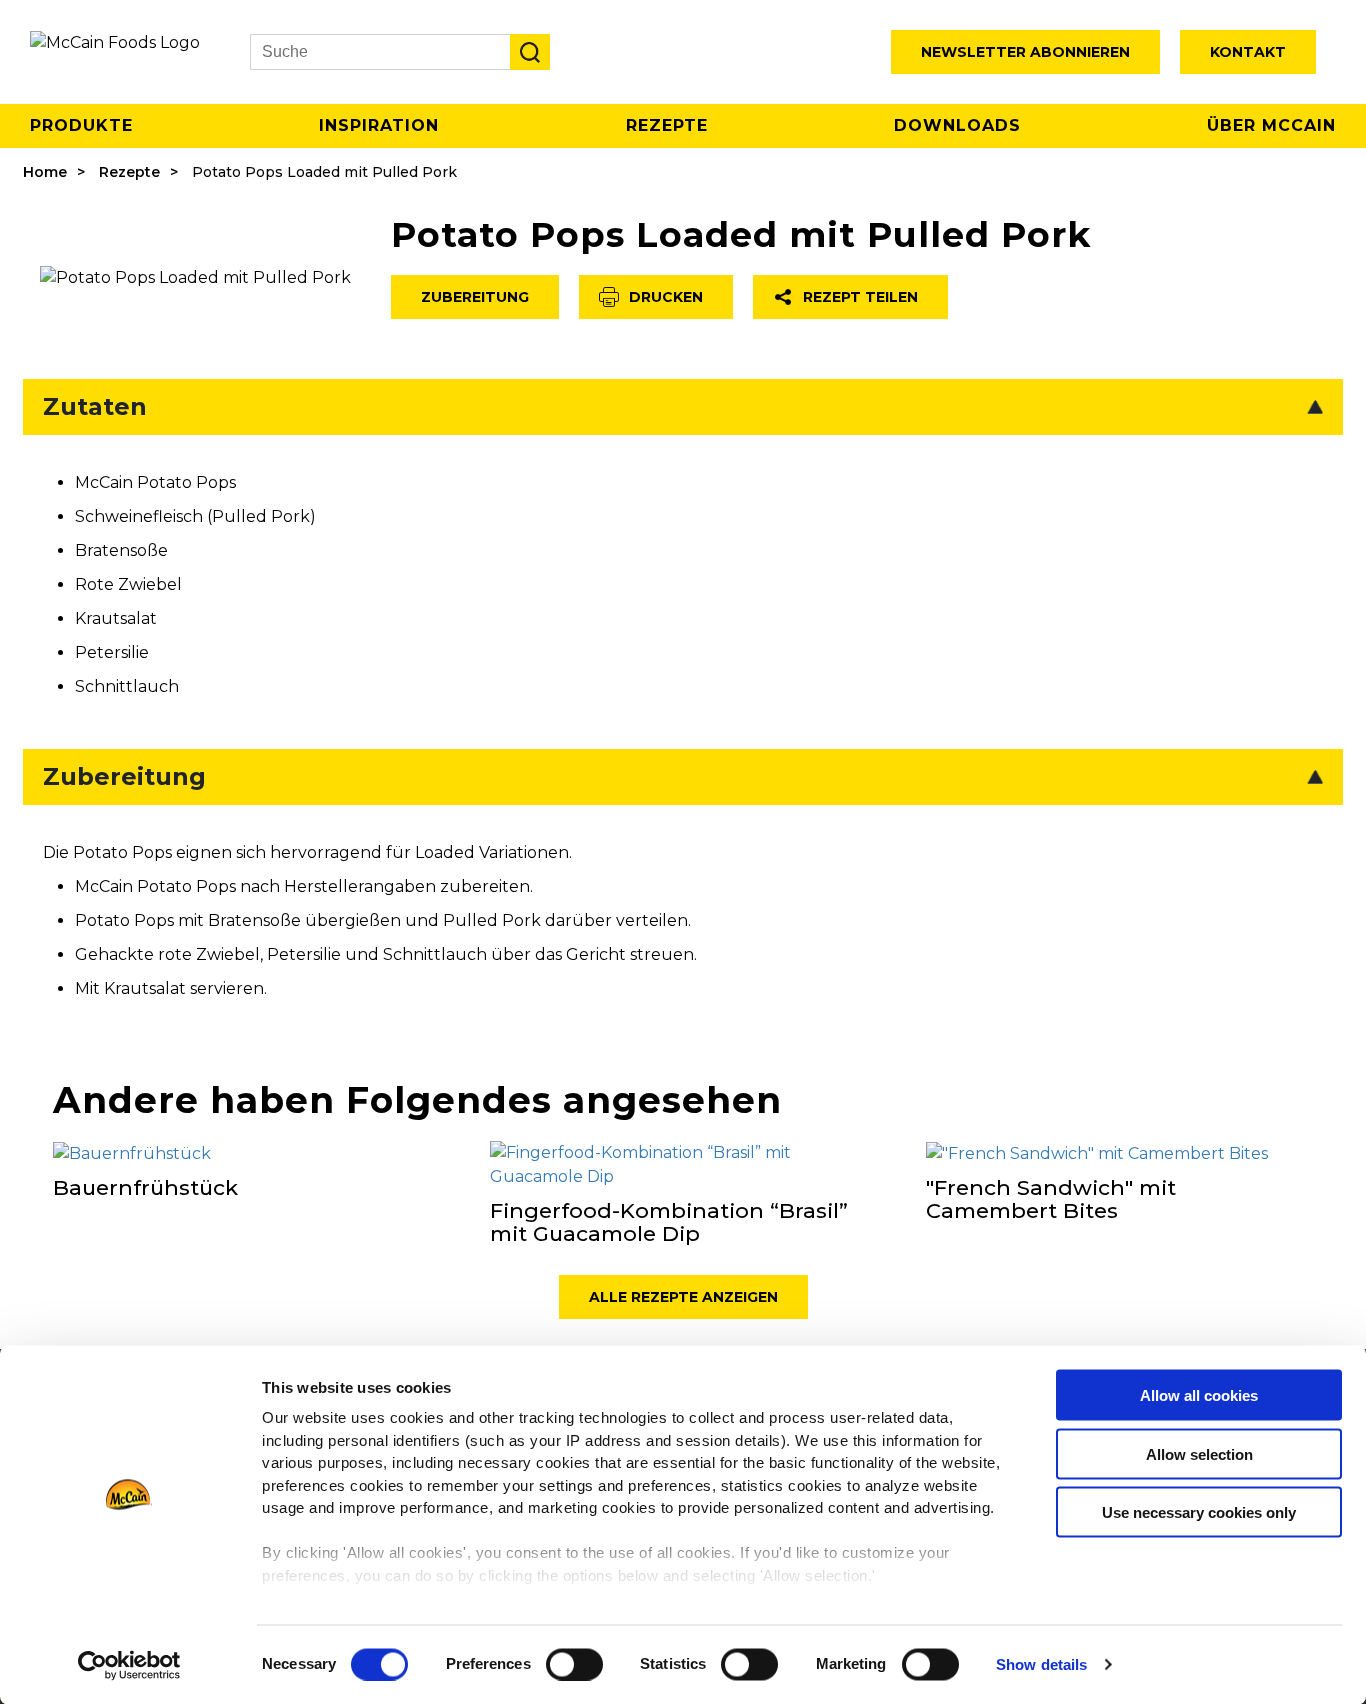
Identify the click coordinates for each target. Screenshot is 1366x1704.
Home (45, 172)
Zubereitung (475, 297)
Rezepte (667, 125)
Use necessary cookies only (1199, 1512)
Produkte (81, 125)
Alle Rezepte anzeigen (683, 1297)
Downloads (957, 125)
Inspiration (379, 125)
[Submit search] (530, 52)
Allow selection (1199, 1453)
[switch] (574, 1664)
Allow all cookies (1199, 1395)
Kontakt (1248, 52)
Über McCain (1271, 125)
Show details (1041, 1664)
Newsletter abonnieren (1025, 52)
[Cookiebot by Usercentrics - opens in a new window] (129, 1665)
